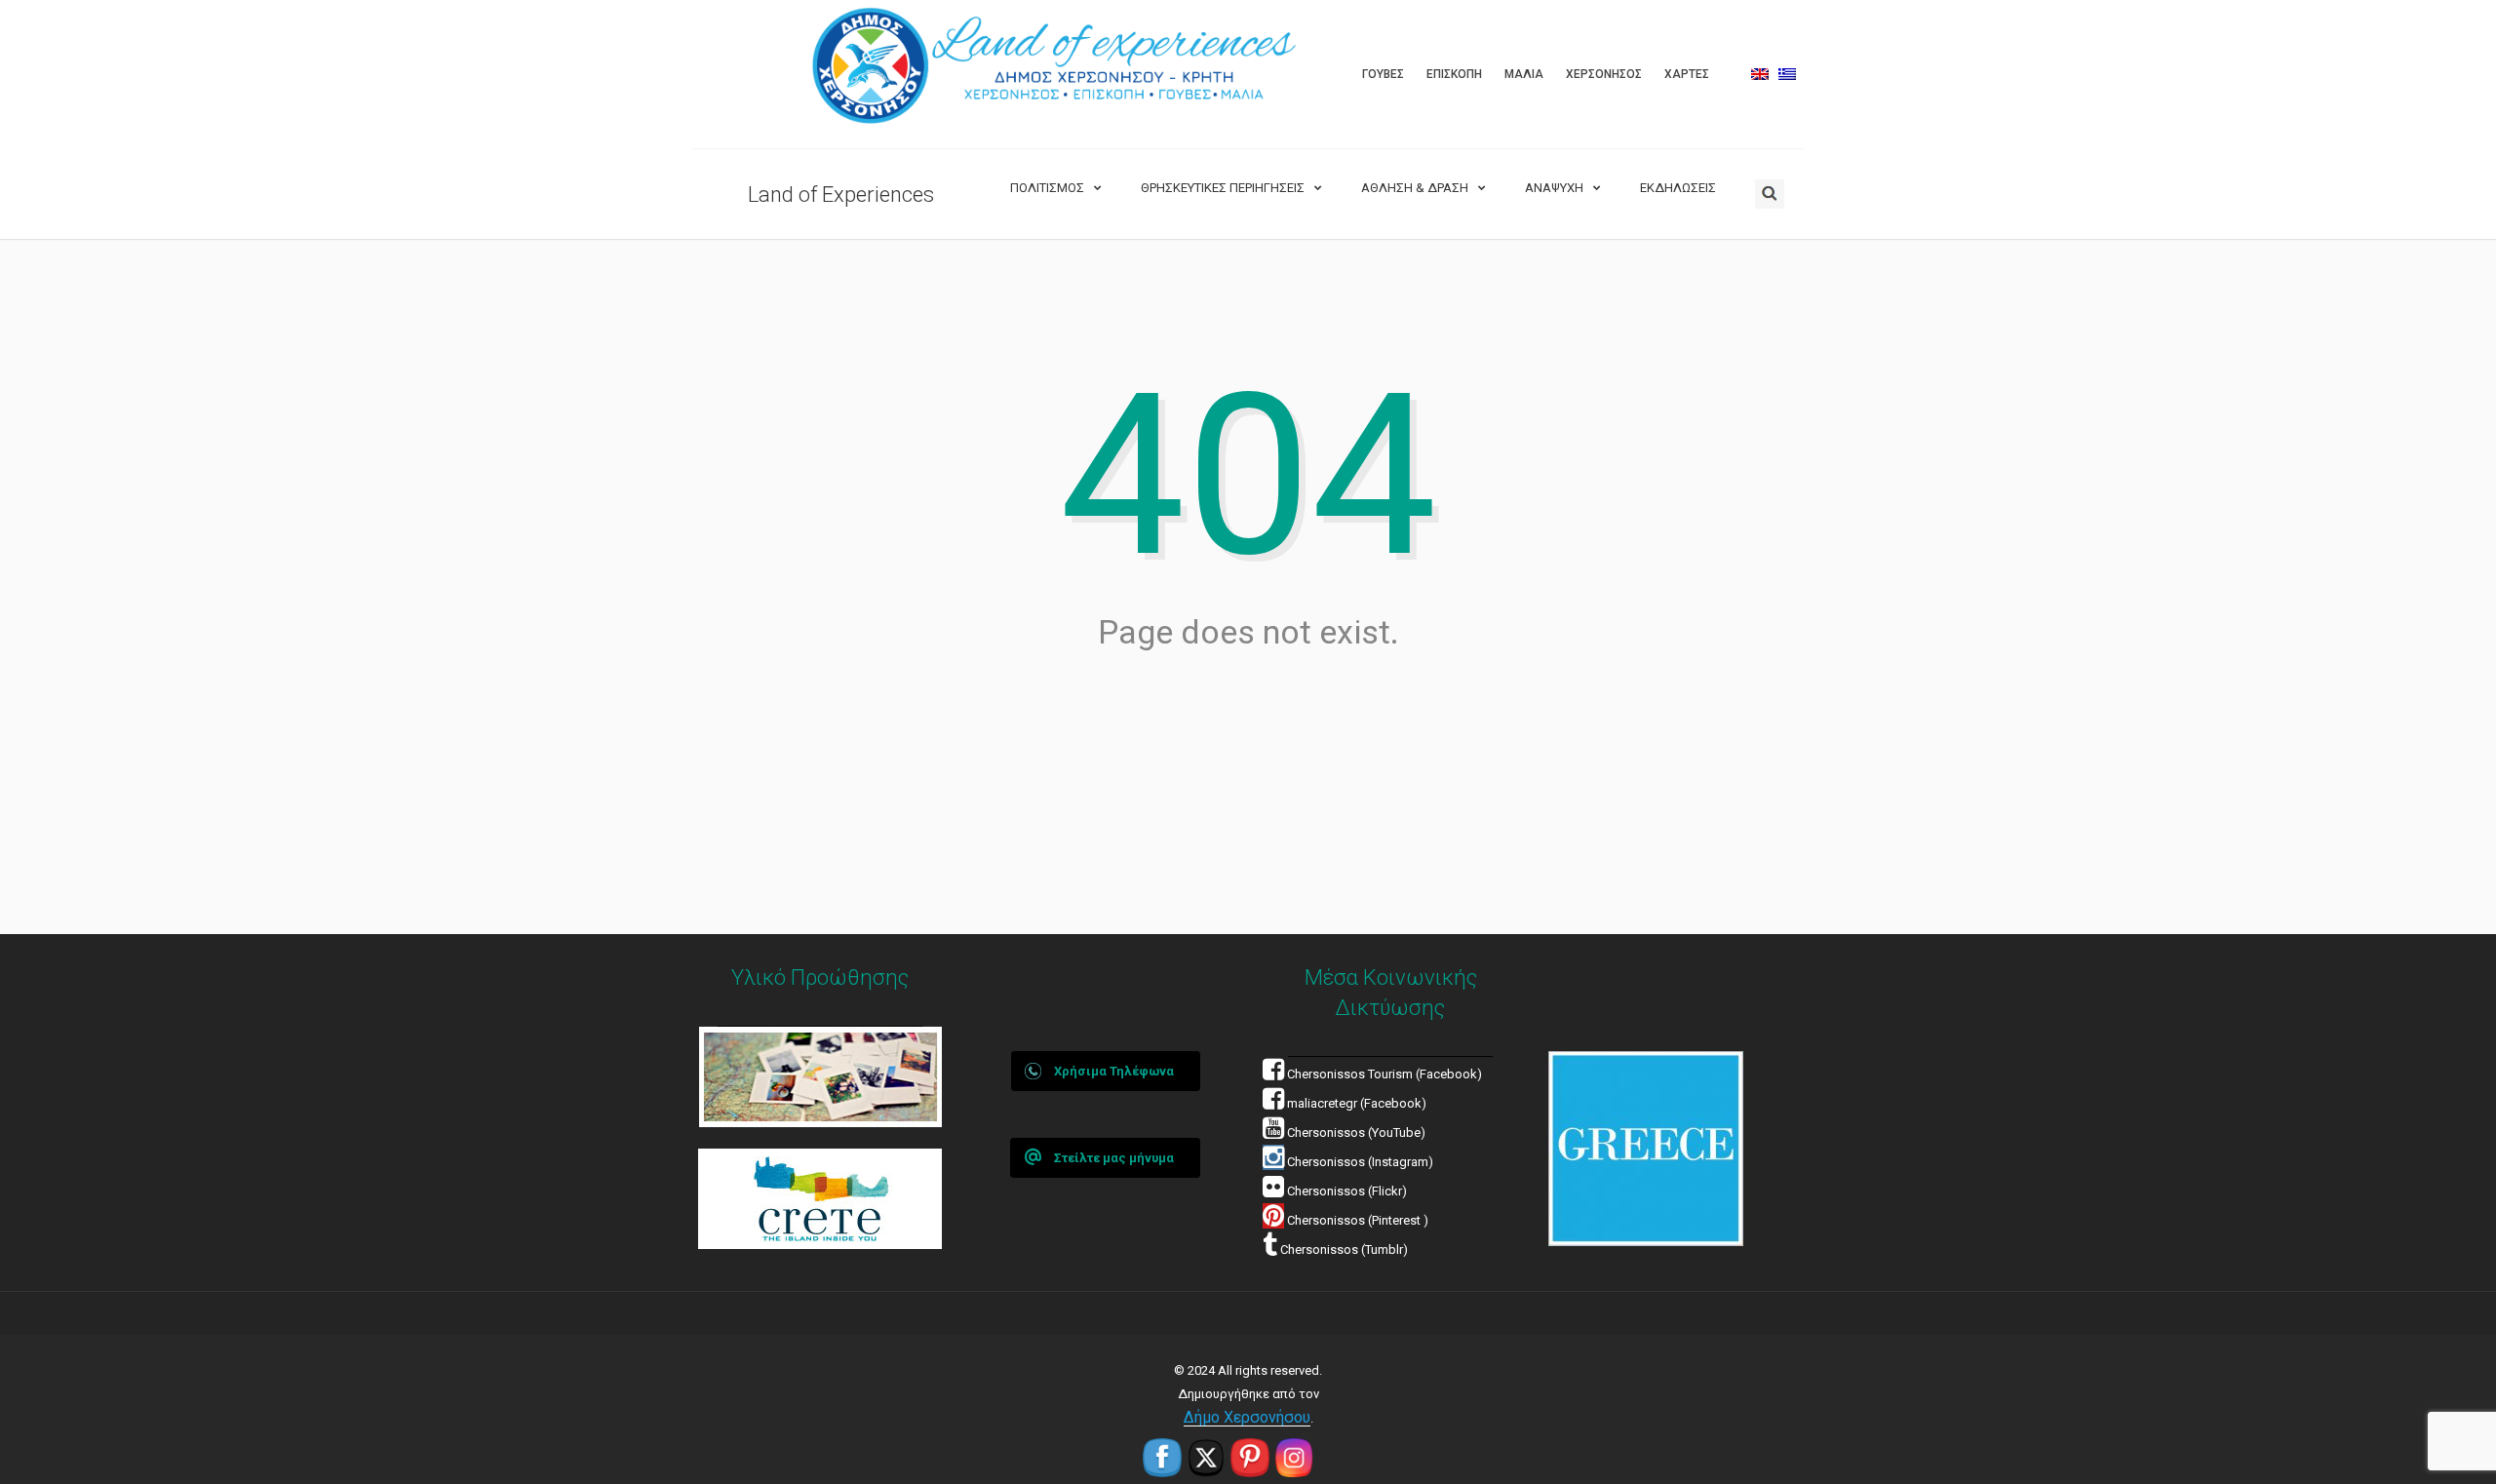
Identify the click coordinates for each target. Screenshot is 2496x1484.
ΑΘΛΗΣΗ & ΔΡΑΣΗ (1415, 188)
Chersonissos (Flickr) (1347, 1191)
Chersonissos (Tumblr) (1343, 1250)
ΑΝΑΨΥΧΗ (1554, 188)
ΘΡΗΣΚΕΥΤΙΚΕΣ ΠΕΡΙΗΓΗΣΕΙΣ (1223, 188)
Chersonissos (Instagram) (1359, 1162)
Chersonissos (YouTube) (1356, 1133)
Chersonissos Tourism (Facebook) (1384, 1074)
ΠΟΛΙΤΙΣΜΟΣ (1047, 188)
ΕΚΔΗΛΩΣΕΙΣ (1678, 188)
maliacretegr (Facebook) (1357, 1103)
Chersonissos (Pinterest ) (1358, 1220)
